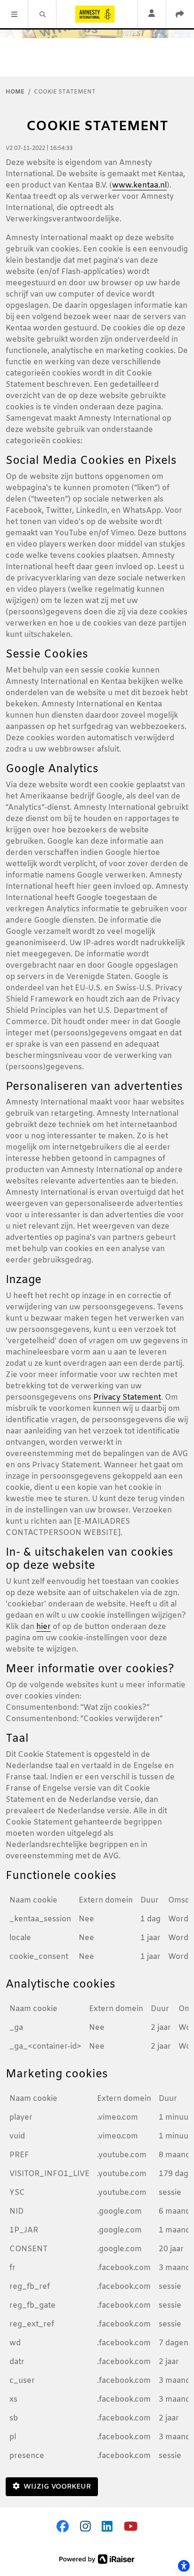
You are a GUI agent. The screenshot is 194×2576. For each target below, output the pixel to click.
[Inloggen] (152, 14)
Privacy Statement (127, 1398)
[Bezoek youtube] (131, 2528)
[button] (14, 14)
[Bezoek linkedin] (107, 2528)
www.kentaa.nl (139, 185)
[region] (97, 1932)
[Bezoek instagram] (85, 2528)
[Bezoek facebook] (63, 2528)
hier (44, 1627)
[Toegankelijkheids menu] (184, 2566)
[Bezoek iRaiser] (97, 2559)
